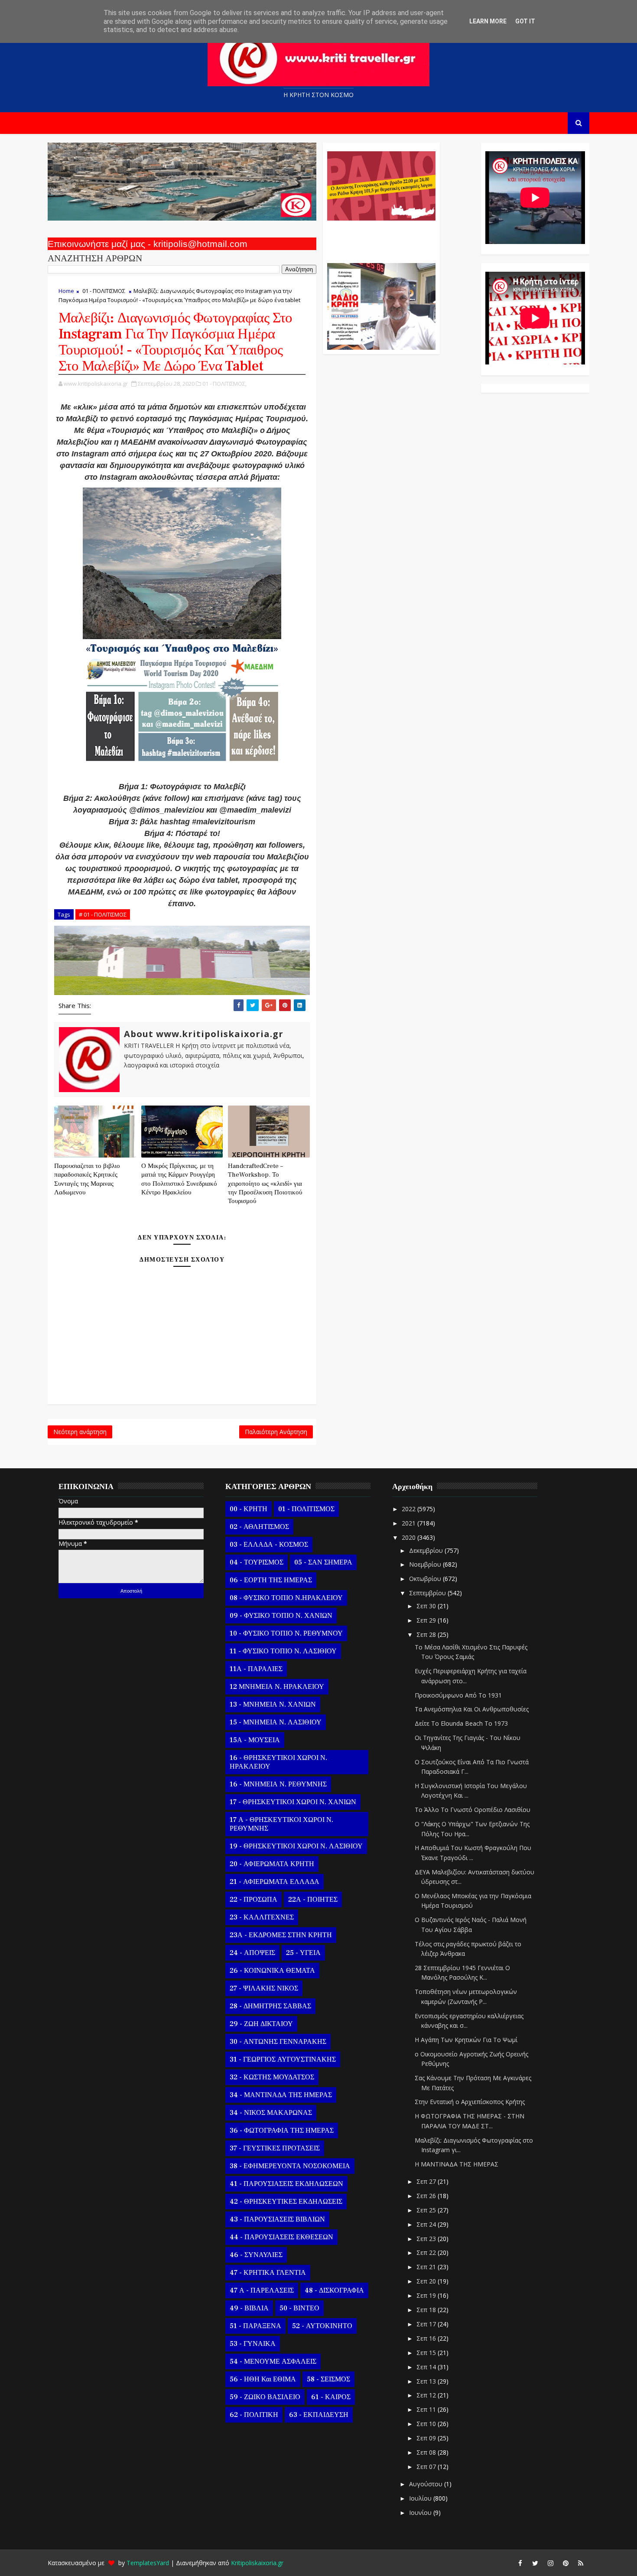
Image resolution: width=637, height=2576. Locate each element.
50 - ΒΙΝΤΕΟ (299, 2308)
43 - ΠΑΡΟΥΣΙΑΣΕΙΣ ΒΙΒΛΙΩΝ (277, 2219)
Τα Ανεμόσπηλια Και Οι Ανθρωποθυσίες (472, 1709)
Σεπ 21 (427, 2267)
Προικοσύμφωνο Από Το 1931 (458, 1695)
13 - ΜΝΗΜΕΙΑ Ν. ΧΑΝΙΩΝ (273, 1704)
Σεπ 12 (427, 2395)
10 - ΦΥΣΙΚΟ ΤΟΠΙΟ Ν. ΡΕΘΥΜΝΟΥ (286, 1633)
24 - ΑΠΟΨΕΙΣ (252, 1953)
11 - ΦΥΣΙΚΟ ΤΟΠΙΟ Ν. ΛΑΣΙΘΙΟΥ (283, 1651)
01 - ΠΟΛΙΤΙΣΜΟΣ (104, 291)
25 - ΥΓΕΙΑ (303, 1953)
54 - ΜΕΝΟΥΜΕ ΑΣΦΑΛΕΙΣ (273, 2361)
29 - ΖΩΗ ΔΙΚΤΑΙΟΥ (261, 2024)
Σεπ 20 (427, 2281)
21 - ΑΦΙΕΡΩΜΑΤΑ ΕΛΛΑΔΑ (275, 1882)
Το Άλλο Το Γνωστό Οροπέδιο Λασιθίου (473, 1810)
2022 (409, 1509)
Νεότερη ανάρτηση (80, 1432)
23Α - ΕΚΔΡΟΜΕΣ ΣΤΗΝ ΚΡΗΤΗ (281, 1935)
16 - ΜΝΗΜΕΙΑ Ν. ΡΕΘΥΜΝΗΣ (278, 1784)
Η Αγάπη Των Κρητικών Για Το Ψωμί (466, 2040)
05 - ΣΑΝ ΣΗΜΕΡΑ (323, 1562)
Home (66, 291)
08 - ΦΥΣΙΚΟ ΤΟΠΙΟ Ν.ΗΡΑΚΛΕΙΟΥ (286, 1598)
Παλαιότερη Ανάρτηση (276, 1432)
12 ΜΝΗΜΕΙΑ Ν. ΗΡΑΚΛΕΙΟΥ (277, 1687)
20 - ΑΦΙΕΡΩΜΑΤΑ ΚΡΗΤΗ (272, 1864)
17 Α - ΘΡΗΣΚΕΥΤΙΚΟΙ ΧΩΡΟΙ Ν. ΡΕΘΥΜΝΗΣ (281, 1824)
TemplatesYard (148, 2563)
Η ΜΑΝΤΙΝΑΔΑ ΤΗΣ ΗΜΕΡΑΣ (457, 2164)
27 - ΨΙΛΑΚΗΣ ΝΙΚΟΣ (264, 1988)
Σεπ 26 (427, 2196)
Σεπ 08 (427, 2452)
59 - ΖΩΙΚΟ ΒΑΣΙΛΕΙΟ (265, 2397)
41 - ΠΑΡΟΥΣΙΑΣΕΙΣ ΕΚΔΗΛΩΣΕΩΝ (286, 2184)
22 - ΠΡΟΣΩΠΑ (253, 1899)
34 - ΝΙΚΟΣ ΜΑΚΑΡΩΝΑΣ (271, 2113)
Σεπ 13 (427, 2381)
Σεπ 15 (427, 2353)
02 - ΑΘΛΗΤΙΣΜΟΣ (259, 1527)
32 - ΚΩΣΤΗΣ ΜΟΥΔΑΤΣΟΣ (272, 2077)
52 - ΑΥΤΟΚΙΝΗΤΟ (322, 2326)
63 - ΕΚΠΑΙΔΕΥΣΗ (319, 2415)
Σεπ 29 (427, 1620)
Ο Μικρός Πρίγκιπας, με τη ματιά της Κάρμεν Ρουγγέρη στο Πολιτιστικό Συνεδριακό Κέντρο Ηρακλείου (179, 1179)
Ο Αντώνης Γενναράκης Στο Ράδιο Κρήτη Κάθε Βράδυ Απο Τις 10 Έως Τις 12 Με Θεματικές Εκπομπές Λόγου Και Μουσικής (380, 237)
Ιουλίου (421, 2498)
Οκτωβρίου (426, 1579)
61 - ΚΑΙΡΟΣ (331, 2397)
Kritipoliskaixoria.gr (257, 2563)
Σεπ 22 (427, 2252)
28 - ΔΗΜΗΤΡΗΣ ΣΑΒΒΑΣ (270, 2006)
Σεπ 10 (427, 2424)
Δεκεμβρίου (427, 1550)
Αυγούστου (427, 2484)
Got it (525, 21)
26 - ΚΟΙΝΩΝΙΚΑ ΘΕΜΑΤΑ (272, 1971)
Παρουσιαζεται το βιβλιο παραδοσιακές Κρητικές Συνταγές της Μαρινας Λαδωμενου (87, 1179)
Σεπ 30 (427, 1606)
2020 (409, 1537)
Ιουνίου (421, 2513)
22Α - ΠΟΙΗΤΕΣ (313, 1899)
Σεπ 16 (427, 2338)
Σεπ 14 (427, 2367)
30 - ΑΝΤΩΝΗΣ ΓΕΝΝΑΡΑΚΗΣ (278, 2042)
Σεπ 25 (427, 2210)
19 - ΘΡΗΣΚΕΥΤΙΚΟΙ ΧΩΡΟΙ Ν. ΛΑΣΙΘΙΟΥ (296, 1846)
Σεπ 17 (427, 2324)
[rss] (581, 2563)
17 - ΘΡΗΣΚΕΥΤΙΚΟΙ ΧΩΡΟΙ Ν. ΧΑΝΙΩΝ (293, 1802)
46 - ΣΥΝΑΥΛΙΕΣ (256, 2255)
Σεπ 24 (427, 2224)
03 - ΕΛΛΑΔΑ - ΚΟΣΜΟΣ (269, 1545)
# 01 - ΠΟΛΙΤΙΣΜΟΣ (103, 914)
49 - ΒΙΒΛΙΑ (249, 2308)
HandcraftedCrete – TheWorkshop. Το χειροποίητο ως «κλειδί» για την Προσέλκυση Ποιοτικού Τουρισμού (265, 1184)
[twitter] (535, 2563)
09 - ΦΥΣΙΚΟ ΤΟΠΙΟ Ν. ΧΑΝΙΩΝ (281, 1616)
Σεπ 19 (427, 2295)
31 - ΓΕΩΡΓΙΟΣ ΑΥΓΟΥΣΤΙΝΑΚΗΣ (283, 2059)
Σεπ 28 (427, 1634)
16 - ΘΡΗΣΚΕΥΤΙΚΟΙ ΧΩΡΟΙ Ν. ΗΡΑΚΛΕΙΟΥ (278, 1762)
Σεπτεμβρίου (428, 1593)
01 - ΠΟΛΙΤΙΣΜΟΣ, (224, 384)
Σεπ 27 (427, 2181)
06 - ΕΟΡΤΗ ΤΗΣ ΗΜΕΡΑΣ (271, 1580)
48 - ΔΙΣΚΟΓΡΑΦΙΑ (334, 2290)
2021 (409, 1523)
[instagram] (550, 2563)
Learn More (488, 21)
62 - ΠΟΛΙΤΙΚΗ (254, 2415)
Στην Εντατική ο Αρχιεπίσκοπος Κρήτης (470, 2102)
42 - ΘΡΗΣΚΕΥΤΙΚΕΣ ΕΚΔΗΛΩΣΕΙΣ (286, 2202)
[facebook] (520, 2563)
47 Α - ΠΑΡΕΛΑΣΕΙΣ (262, 2290)
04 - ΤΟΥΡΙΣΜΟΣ (257, 1562)
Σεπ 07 (427, 2467)
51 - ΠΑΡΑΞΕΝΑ (255, 2326)
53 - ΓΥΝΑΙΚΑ (253, 2344)
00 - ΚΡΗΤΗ (249, 1509)
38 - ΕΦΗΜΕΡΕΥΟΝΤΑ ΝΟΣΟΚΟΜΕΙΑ (290, 2166)
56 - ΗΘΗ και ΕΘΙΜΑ (263, 2379)
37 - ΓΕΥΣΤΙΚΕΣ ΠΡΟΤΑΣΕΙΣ (275, 2148)
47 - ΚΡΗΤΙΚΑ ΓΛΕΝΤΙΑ (268, 2273)
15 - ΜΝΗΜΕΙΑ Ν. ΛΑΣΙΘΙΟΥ (276, 1722)
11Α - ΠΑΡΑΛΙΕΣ (256, 1669)
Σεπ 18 (427, 2310)
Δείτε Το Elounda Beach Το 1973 (461, 1723)
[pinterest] (565, 2563)
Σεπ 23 (427, 2239)
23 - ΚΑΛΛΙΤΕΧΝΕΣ (262, 1917)
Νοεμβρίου (426, 1564)
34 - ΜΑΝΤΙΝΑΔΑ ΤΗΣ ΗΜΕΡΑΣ (281, 2095)
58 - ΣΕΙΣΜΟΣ (328, 2379)
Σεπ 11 (427, 2409)
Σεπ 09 (427, 2438)
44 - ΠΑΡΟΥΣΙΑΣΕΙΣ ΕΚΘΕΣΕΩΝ (281, 2237)
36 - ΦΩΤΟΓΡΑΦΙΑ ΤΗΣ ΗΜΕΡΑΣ (282, 2130)
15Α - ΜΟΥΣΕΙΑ (255, 1740)
